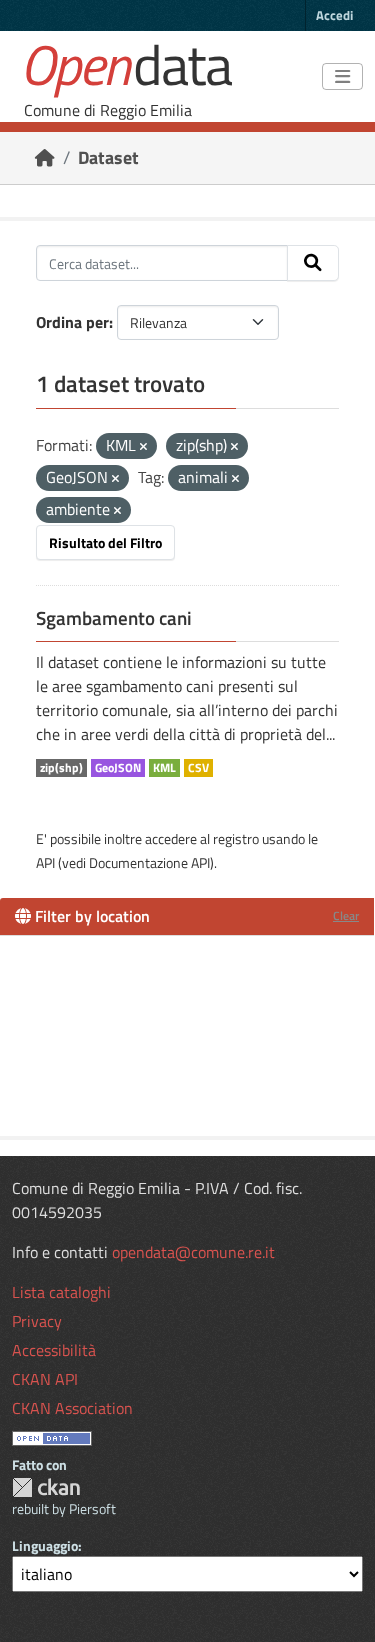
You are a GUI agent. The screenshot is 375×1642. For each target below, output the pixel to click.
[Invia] (313, 263)
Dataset (108, 157)
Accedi (334, 15)
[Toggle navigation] (342, 77)
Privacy (37, 1321)
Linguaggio (45, 1545)
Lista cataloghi (61, 1292)
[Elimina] (143, 447)
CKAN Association (72, 1408)
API (45, 862)
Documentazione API (149, 862)
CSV (198, 768)
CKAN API (45, 1379)
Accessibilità (54, 1350)
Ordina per (72, 322)
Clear (346, 915)
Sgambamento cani (114, 618)
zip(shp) (61, 768)
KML (164, 768)
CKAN (46, 1487)
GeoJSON (118, 768)
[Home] (45, 157)
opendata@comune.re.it (193, 1252)
